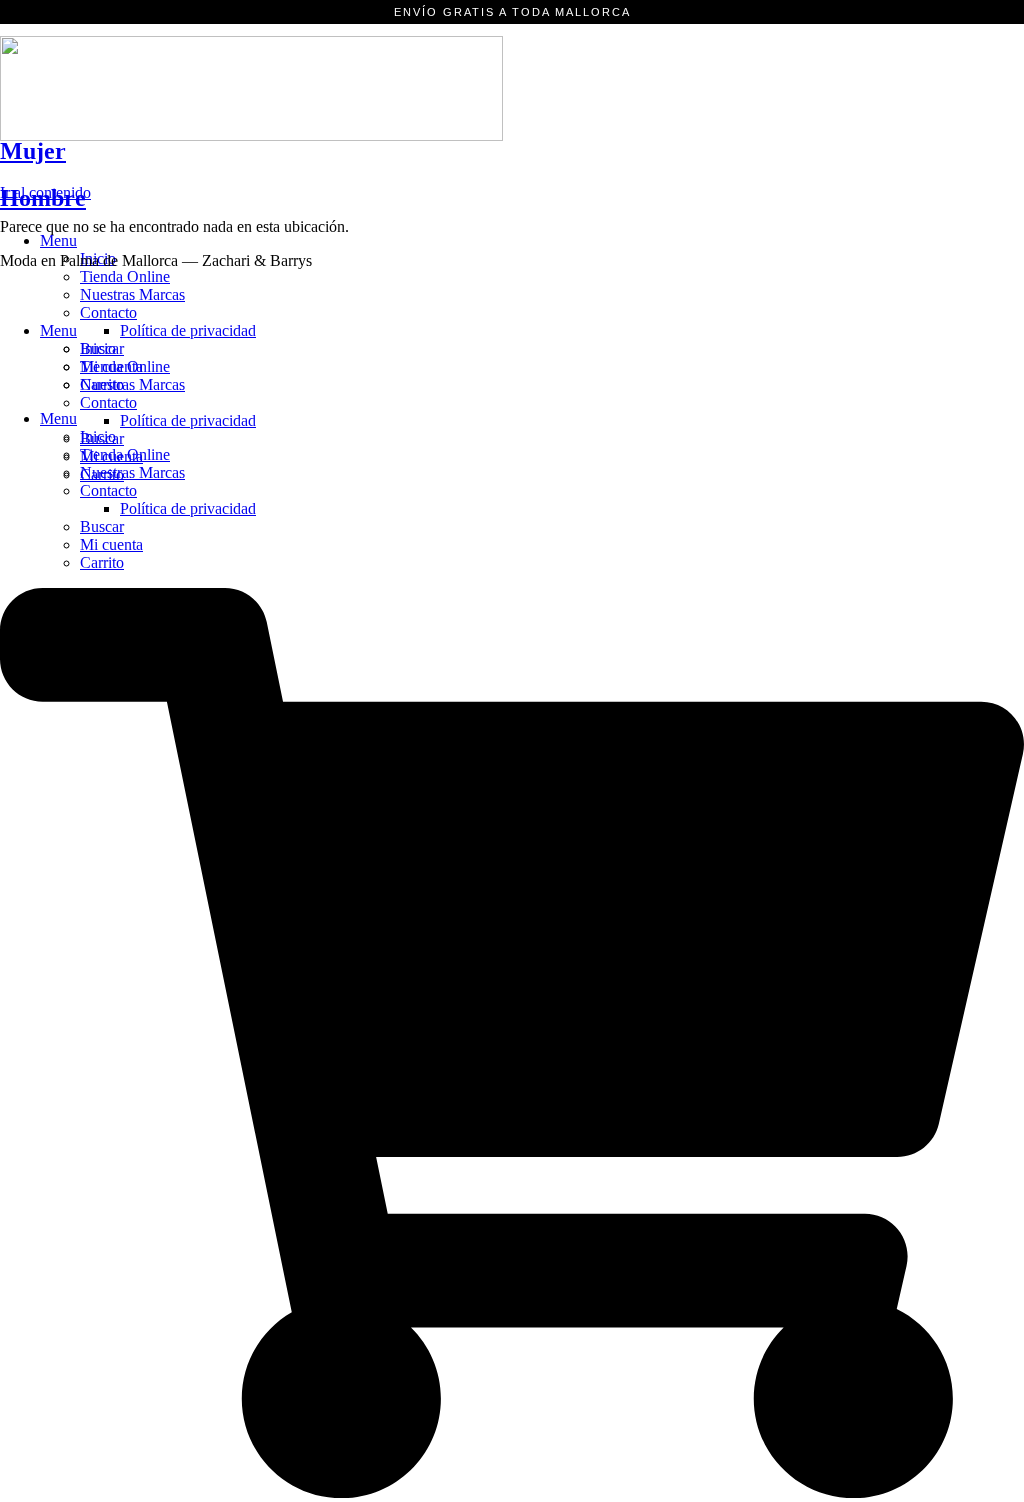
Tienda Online (125, 276)
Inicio (98, 348)
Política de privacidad (188, 508)
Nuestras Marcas (132, 294)
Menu (58, 240)
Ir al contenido (45, 192)
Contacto (108, 490)
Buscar (102, 526)
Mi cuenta (111, 544)
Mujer (33, 151)
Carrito (102, 562)
